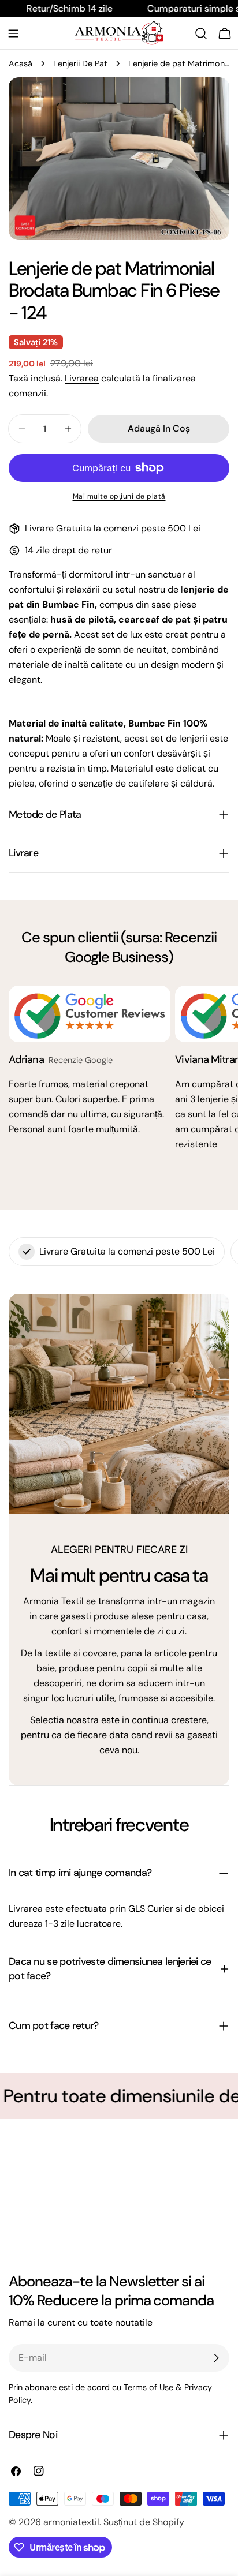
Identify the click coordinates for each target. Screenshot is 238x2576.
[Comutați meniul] (13, 33)
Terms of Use (148, 2387)
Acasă (21, 63)
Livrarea (82, 378)
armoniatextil (71, 2522)
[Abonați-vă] (216, 2358)
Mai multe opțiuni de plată (119, 496)
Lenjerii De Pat (80, 63)
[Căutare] (201, 33)
